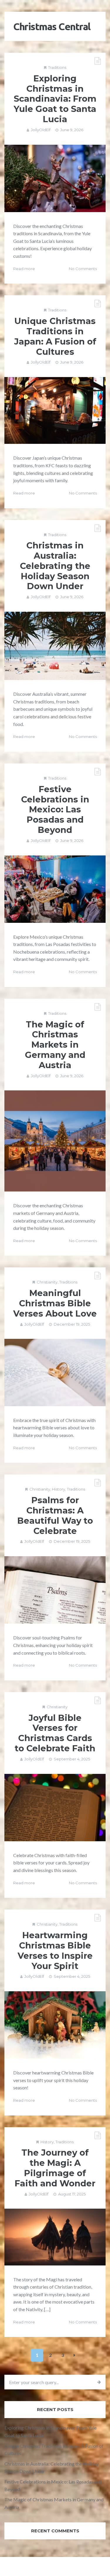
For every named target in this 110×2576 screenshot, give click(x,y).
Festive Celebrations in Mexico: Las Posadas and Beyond (55, 809)
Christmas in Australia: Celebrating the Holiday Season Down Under (55, 566)
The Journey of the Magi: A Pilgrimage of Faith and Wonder (55, 2168)
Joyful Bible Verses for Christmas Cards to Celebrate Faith (55, 1733)
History (59, 1489)
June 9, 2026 (72, 130)
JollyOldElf (41, 130)
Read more (24, 269)
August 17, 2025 (72, 2194)
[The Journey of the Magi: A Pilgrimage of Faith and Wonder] (55, 2237)
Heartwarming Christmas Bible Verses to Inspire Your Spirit (55, 1950)
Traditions (57, 67)
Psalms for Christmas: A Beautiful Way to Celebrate (55, 1515)
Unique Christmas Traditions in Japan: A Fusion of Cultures (55, 336)
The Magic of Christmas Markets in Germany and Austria (55, 1045)
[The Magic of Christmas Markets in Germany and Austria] (55, 1141)
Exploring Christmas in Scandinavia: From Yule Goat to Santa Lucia (55, 99)
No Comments (83, 269)
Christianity (47, 1282)
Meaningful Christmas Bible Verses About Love (55, 1303)
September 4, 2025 (72, 1759)
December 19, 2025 (72, 1324)
